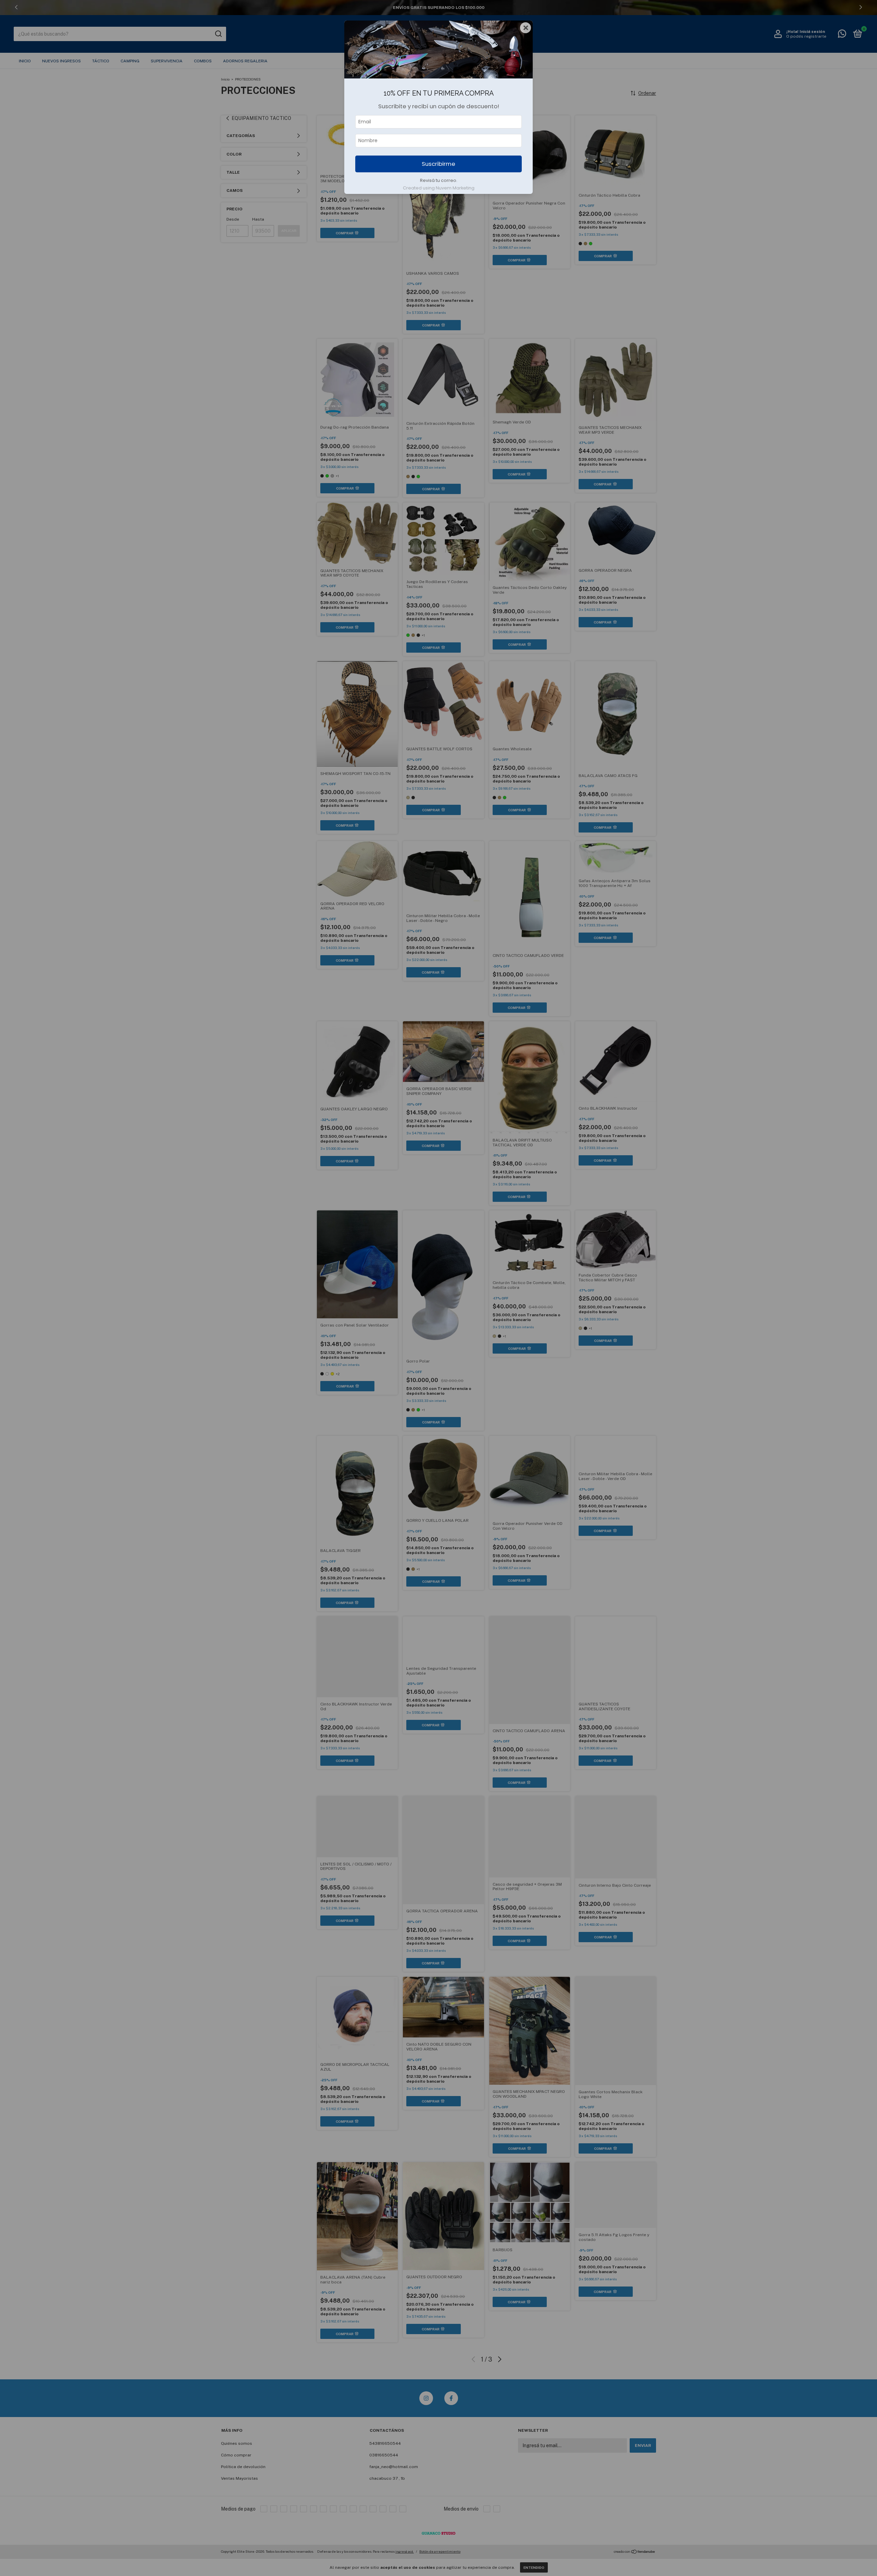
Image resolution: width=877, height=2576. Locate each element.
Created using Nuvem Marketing (439, 188)
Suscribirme (438, 164)
